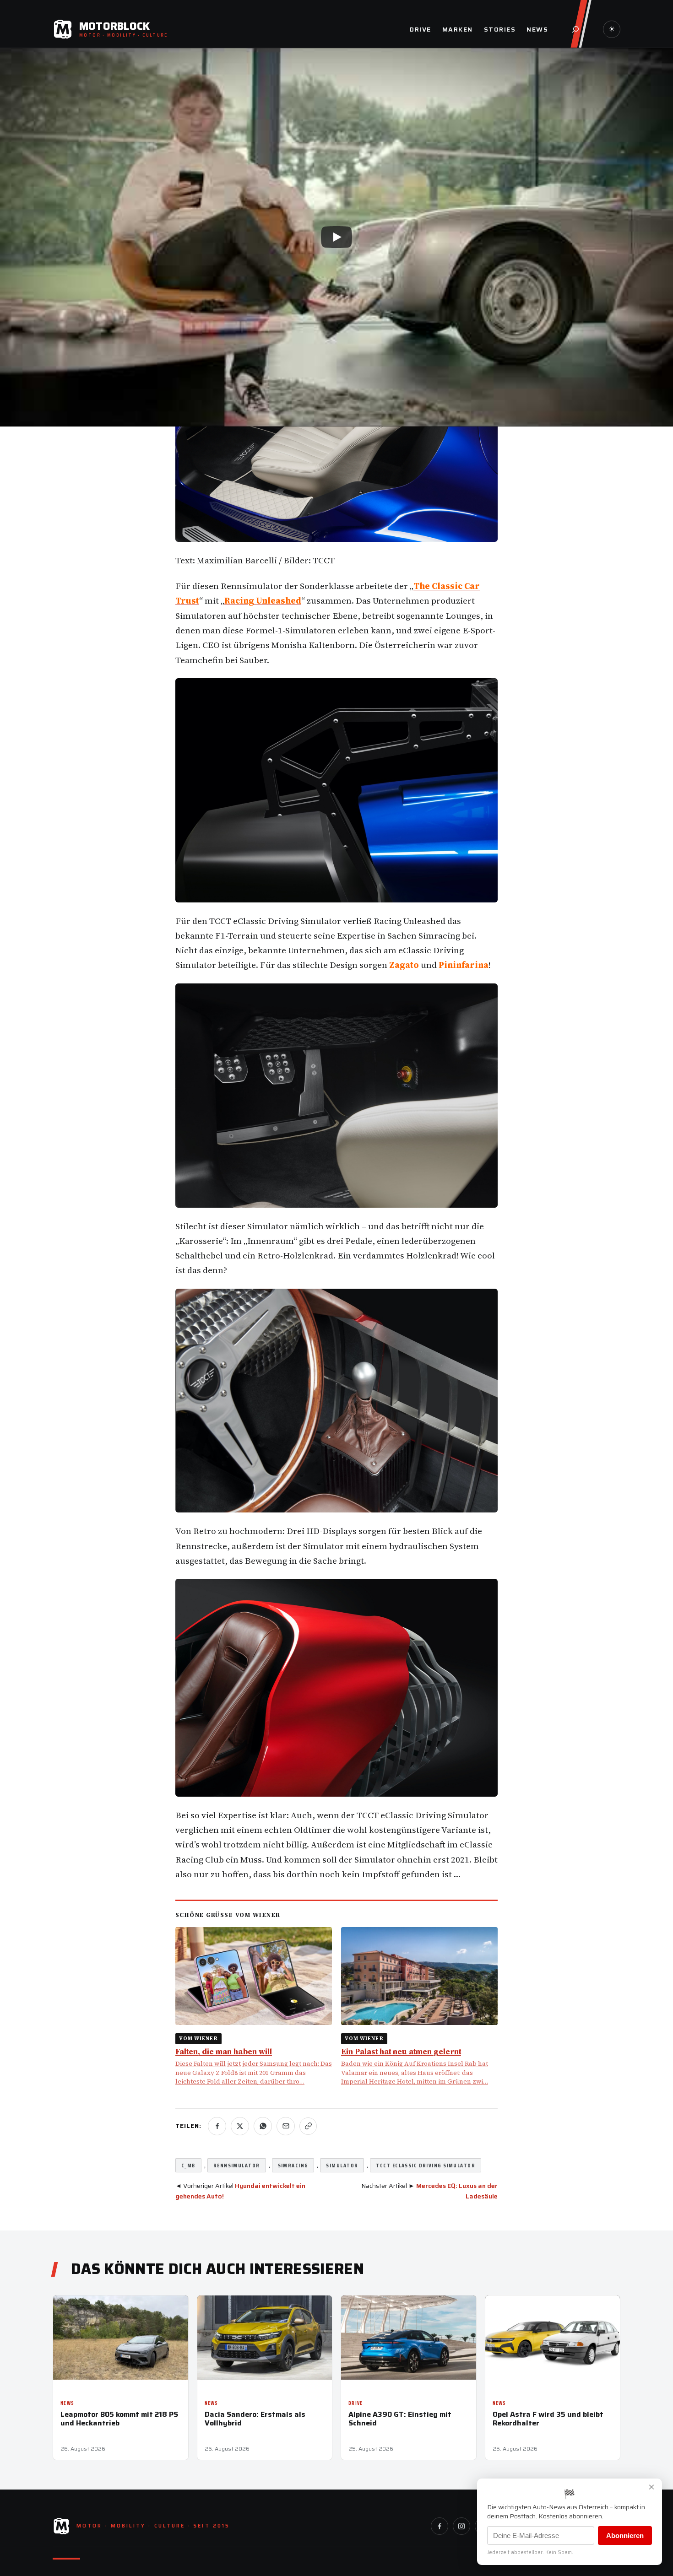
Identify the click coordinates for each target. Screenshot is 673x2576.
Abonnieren (625, 2535)
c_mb (188, 2165)
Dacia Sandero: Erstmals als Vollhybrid (255, 2419)
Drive (356, 2403)
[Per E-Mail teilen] (286, 2126)
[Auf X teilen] (240, 2126)
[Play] (336, 237)
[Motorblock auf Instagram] (461, 2526)
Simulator (342, 2165)
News (67, 2403)
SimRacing (293, 2165)
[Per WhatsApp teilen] (263, 2126)
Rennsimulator (237, 2165)
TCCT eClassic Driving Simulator (426, 2165)
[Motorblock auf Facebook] (440, 2526)
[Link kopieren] (308, 2126)
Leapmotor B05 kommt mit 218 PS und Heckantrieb (119, 2419)
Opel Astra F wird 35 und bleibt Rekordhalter (548, 2419)
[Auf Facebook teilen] (217, 2126)
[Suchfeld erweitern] (575, 29)
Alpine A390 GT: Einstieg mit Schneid (400, 2419)
